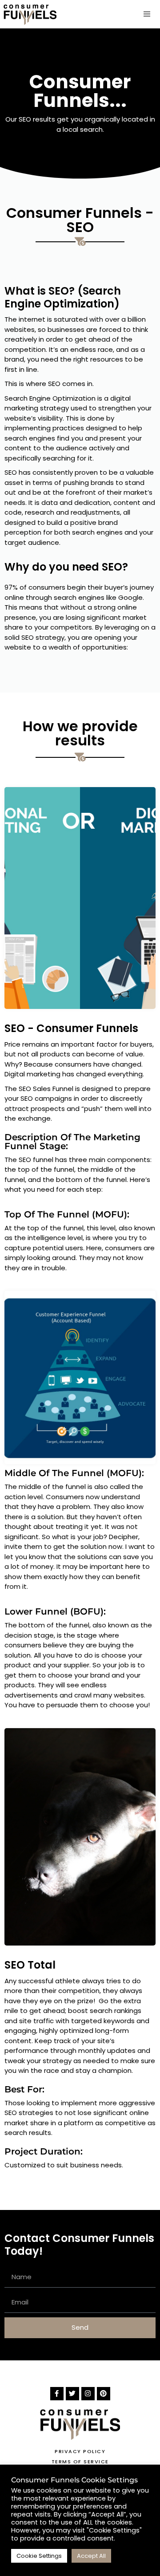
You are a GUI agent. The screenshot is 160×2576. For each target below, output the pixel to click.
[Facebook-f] (57, 2394)
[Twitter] (72, 2394)
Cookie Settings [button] (39, 2556)
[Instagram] (88, 2394)
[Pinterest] (104, 2394)
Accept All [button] (91, 2556)
